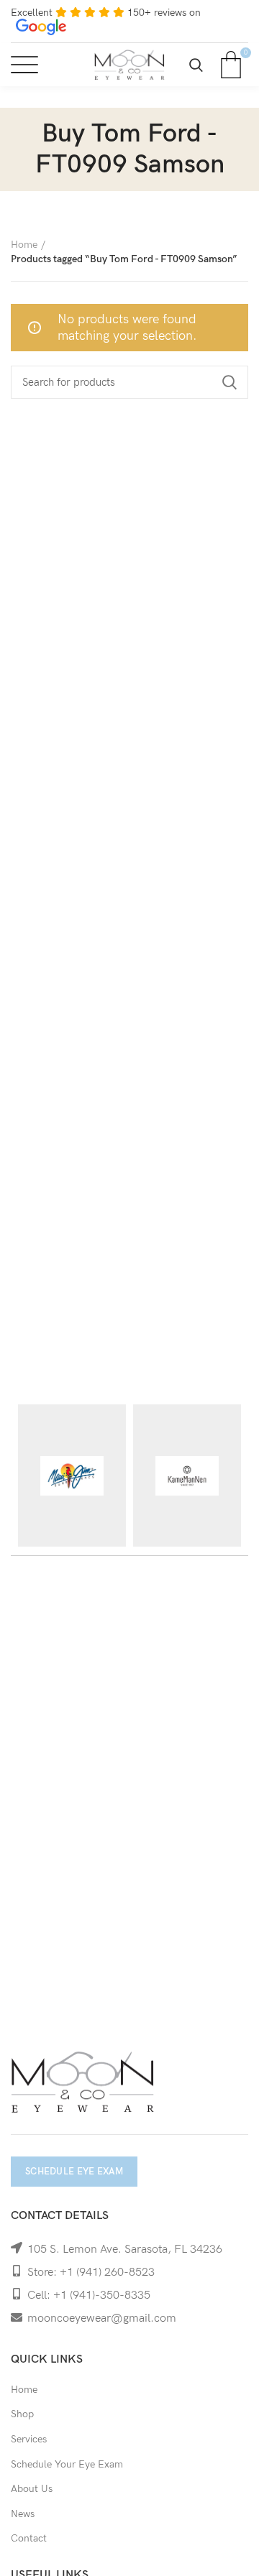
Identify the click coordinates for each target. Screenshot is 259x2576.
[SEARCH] (229, 382)
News (23, 2514)
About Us (32, 2489)
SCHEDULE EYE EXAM (74, 2172)
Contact (29, 2538)
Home (24, 245)
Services (29, 2439)
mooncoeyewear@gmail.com (102, 2318)
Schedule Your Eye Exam (67, 2464)
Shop (22, 2414)
